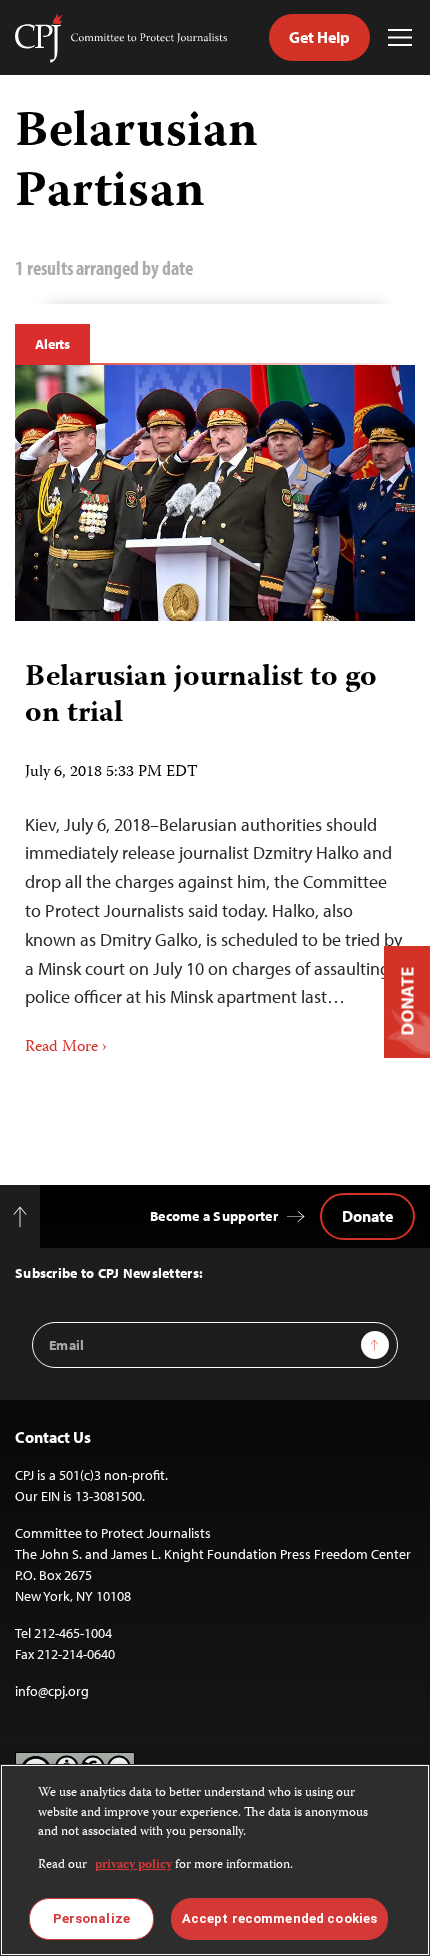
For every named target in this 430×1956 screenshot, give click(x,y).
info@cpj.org (52, 1691)
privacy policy (133, 1865)
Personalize (91, 1918)
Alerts (52, 344)
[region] (215, 1860)
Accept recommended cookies (279, 1918)
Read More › (66, 1048)
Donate (367, 1216)
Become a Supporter (214, 1216)
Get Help (319, 37)
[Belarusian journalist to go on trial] (215, 493)
